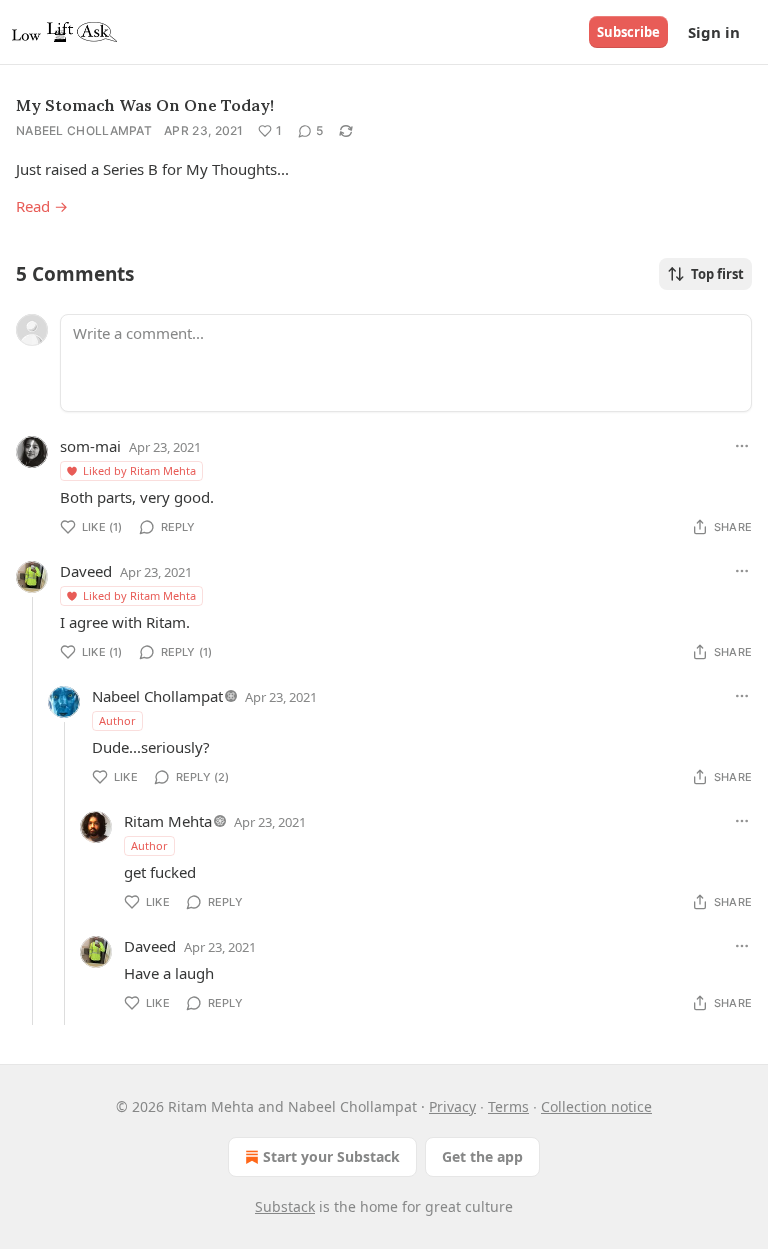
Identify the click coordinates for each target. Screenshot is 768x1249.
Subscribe (628, 32)
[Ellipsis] (742, 446)
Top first (717, 274)
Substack (285, 1206)
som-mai (90, 446)
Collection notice (596, 1106)
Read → (42, 206)
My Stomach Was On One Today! (145, 105)
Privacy (452, 1106)
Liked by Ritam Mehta (139, 470)
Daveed (86, 571)
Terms (508, 1106)
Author (117, 720)
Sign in (714, 32)
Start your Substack (331, 1156)
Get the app (482, 1156)
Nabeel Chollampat (84, 130)
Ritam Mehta (168, 821)
